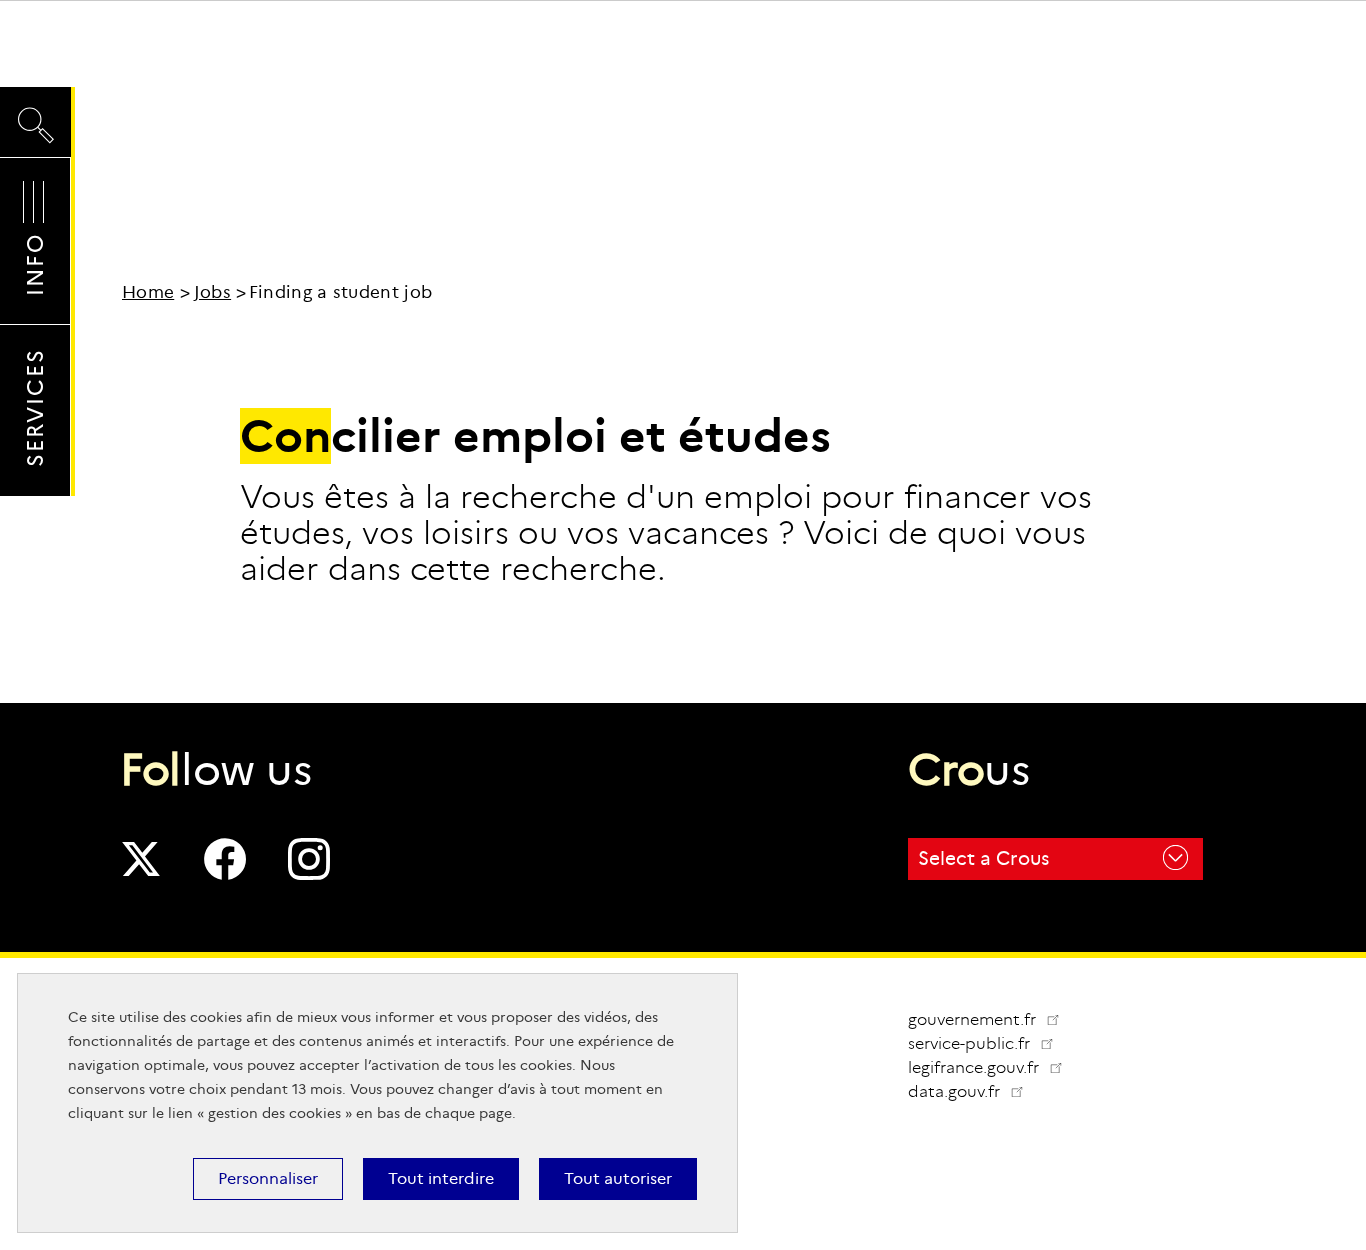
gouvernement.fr (974, 1019)
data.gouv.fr (974, 1091)
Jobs (212, 292)
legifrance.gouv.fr (993, 1067)
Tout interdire (441, 1178)
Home (148, 292)
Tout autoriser (618, 1178)
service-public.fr (989, 1043)
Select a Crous (983, 858)
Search (35, 106)
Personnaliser (268, 1178)
